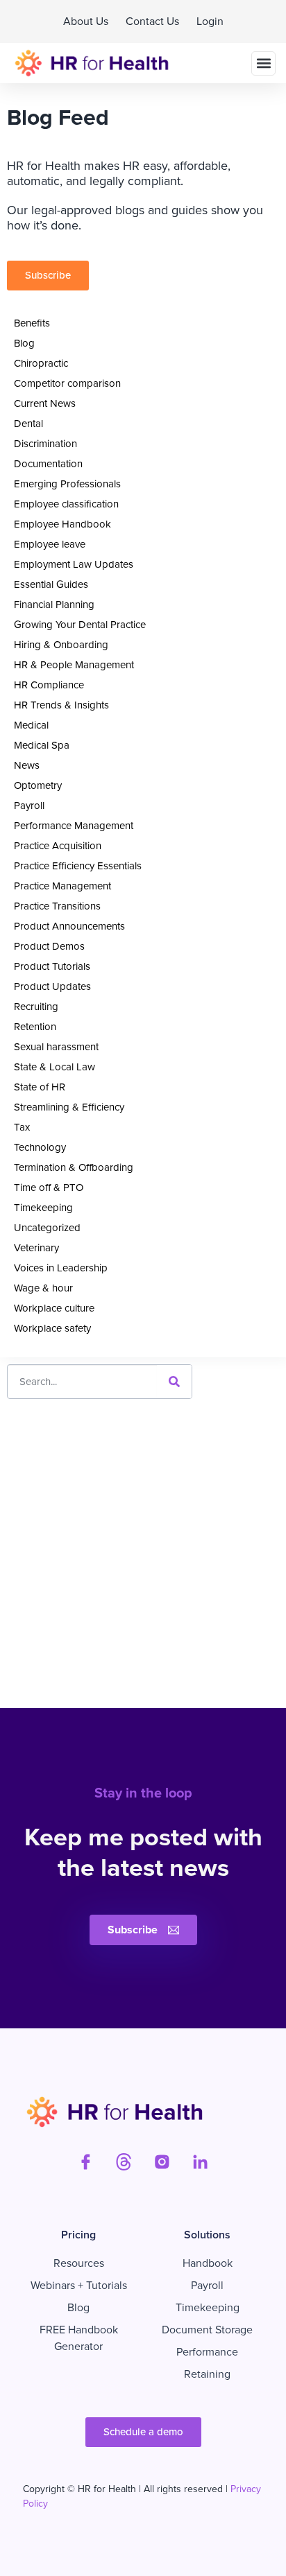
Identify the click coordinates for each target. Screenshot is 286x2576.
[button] (263, 63)
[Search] (174, 1382)
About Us (86, 21)
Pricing (78, 2235)
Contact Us (152, 21)
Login (210, 21)
